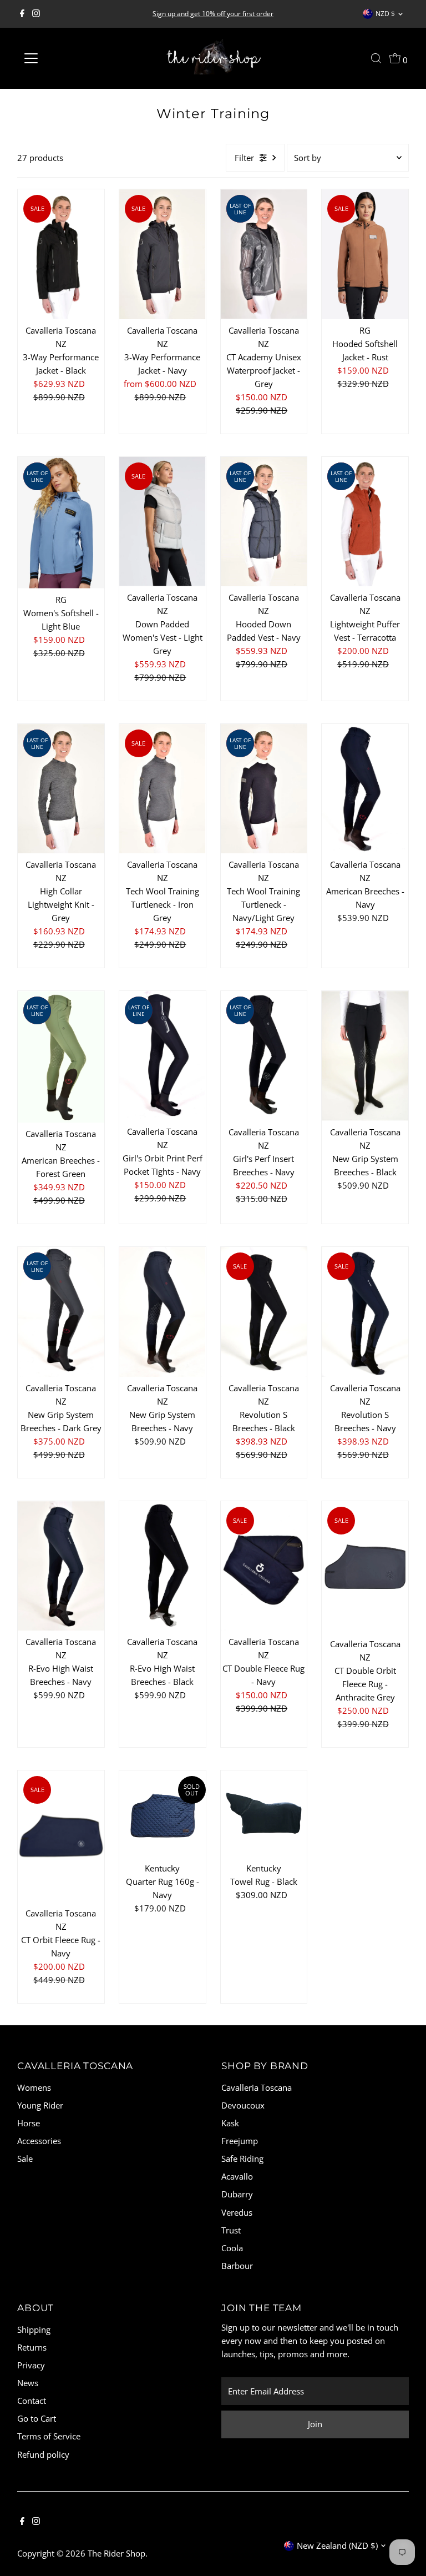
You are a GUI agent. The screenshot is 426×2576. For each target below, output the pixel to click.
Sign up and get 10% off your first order (213, 14)
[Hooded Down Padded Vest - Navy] (264, 522)
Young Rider (40, 2105)
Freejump (240, 2141)
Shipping (34, 2330)
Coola (232, 2248)
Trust (231, 2230)
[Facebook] (22, 14)
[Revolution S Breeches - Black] (264, 1312)
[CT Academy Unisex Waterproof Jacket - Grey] (264, 254)
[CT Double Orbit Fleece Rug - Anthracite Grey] (365, 1567)
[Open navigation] (64, 58)
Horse (29, 2123)
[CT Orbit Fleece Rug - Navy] (61, 1836)
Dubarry (237, 2194)
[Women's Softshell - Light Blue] (61, 523)
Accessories (39, 2141)
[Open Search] (376, 58)
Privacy (31, 2365)
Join (315, 2424)
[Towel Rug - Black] (264, 1814)
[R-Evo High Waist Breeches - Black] (163, 1566)
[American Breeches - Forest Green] (61, 1057)
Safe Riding (242, 2159)
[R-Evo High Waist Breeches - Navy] (61, 1566)
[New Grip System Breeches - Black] (365, 1056)
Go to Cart (37, 2418)
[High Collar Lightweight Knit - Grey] (61, 789)
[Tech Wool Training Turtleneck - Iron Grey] (163, 789)
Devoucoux (243, 2105)
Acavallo (237, 2176)
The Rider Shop (116, 2553)
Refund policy (43, 2454)
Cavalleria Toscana (257, 2087)
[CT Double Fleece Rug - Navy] (264, 1566)
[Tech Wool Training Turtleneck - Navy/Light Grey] (264, 789)
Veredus (237, 2212)
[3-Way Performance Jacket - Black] (61, 254)
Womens (34, 2087)
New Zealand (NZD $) (337, 2545)
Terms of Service (49, 2436)
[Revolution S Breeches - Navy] (365, 1312)
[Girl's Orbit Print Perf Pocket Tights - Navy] (163, 1056)
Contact (32, 2401)
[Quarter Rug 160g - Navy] (163, 1814)
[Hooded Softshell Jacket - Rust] (365, 254)
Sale (25, 2159)
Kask (230, 2123)
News (28, 2383)
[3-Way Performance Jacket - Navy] (163, 254)
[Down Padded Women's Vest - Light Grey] (163, 522)
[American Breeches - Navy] (365, 789)
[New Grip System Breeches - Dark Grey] (61, 1312)
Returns (32, 2347)
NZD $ (385, 14)
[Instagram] (36, 14)
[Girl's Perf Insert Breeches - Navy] (264, 1056)
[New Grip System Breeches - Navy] (163, 1312)
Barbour (237, 2266)
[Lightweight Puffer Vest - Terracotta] (365, 522)
